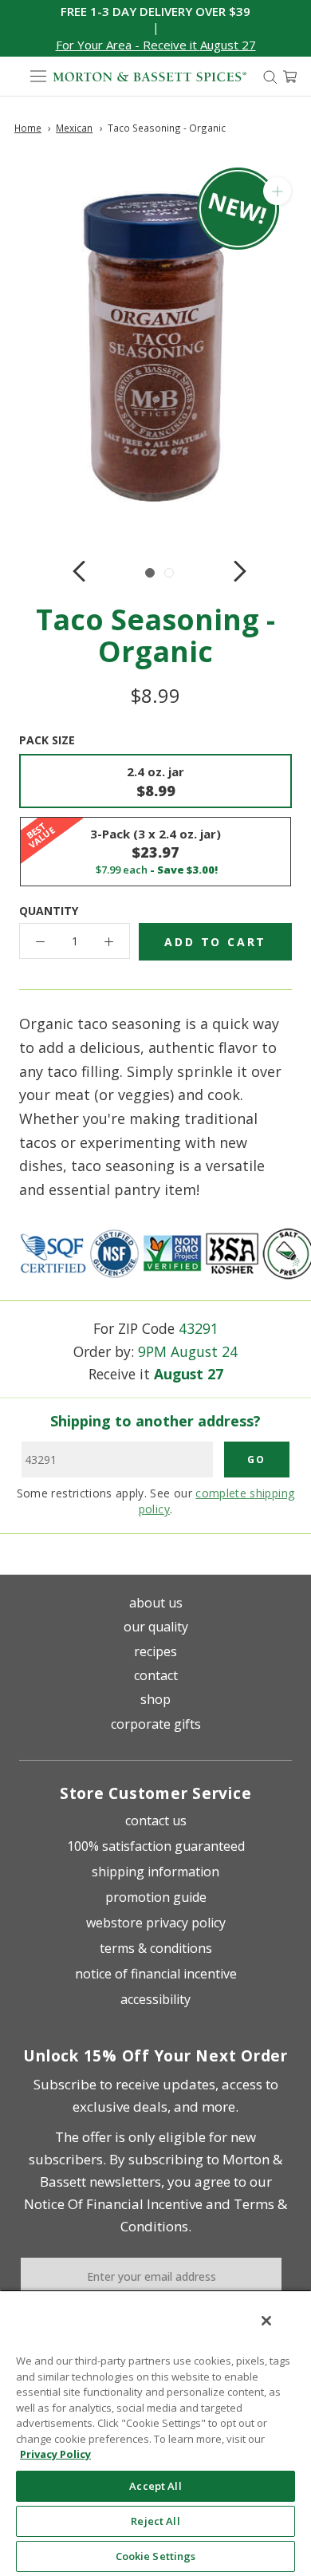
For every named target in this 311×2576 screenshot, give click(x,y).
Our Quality (156, 1627)
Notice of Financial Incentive (156, 1974)
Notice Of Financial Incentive (113, 2204)
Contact (156, 1675)
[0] (290, 77)
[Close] (266, 2321)
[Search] (270, 76)
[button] (156, 45)
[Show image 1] (150, 573)
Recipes (155, 1651)
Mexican (74, 128)
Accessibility (155, 1999)
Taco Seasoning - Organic (167, 128)
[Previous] (79, 571)
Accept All (155, 2486)
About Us (156, 1603)
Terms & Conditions (156, 1948)
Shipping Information (155, 1872)
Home (28, 128)
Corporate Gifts (156, 1724)
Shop (155, 1699)
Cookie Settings (156, 2556)
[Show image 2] (169, 573)
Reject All (155, 2521)
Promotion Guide (156, 1897)
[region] (155, 2433)
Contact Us (156, 1821)
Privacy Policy (55, 2454)
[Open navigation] (38, 77)
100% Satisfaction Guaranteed (156, 1846)
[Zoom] (277, 191)
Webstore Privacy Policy (156, 1923)
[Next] (240, 571)
